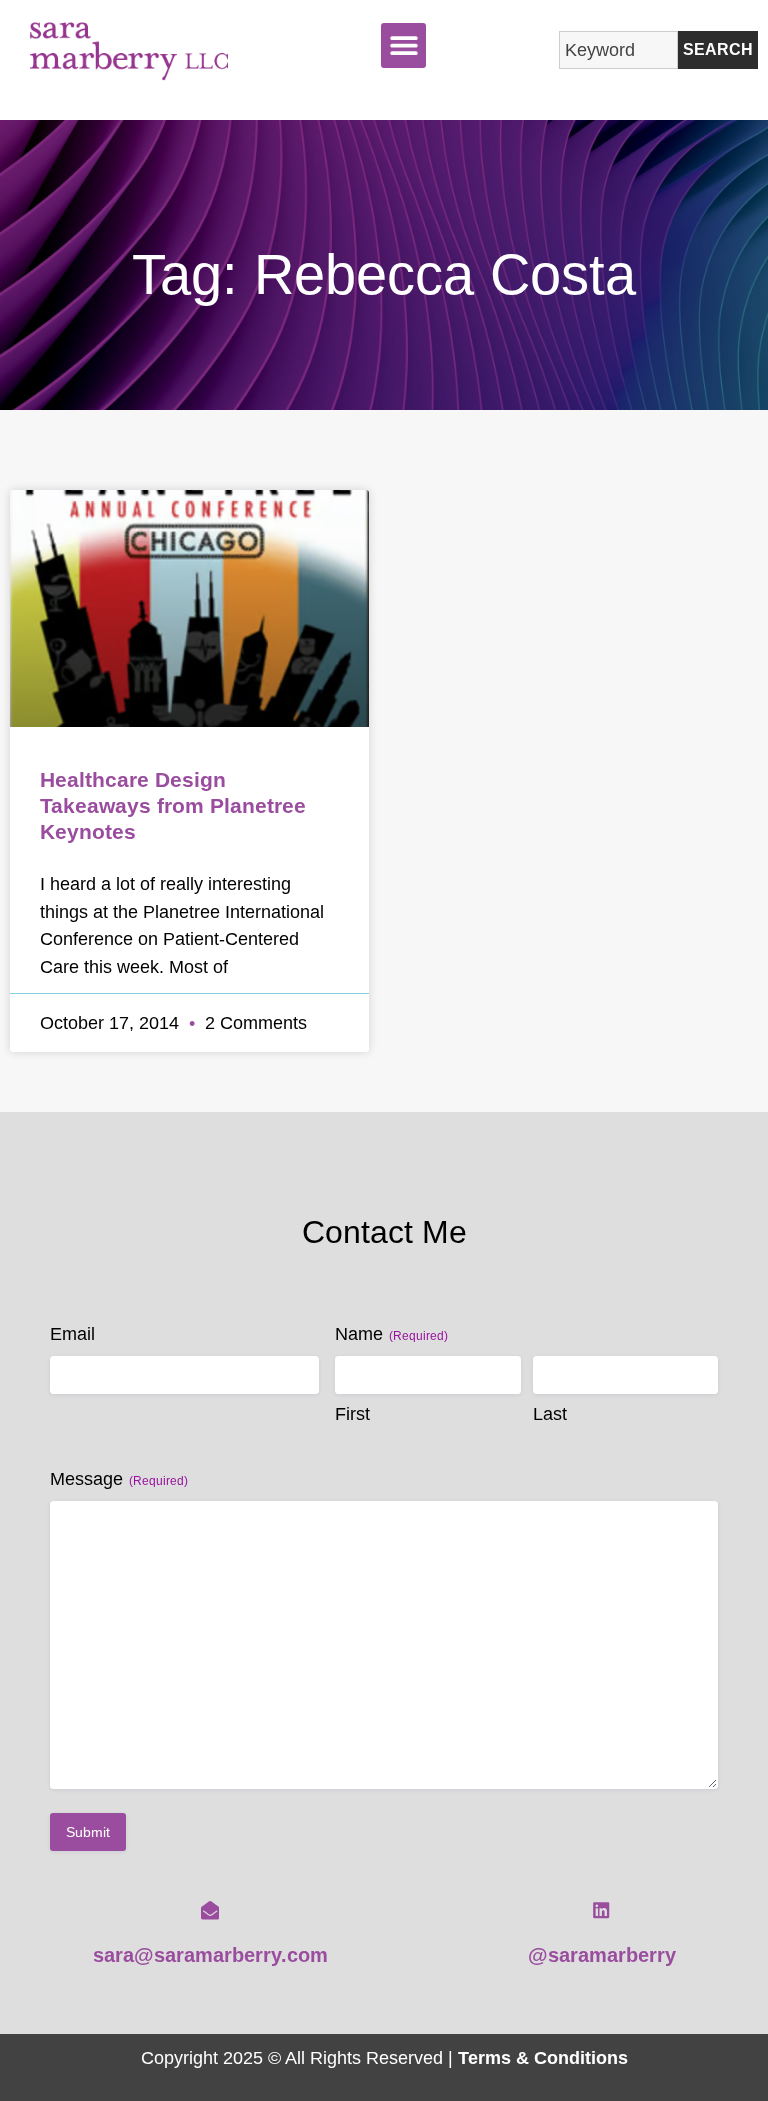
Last (550, 1414)
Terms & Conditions (543, 2057)
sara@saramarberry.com (210, 1955)
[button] (403, 45)
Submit (88, 1832)
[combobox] (618, 50)
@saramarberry (602, 1955)
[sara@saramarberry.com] (210, 1910)
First (352, 1414)
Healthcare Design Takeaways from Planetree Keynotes (173, 805)
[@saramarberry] (601, 1910)
